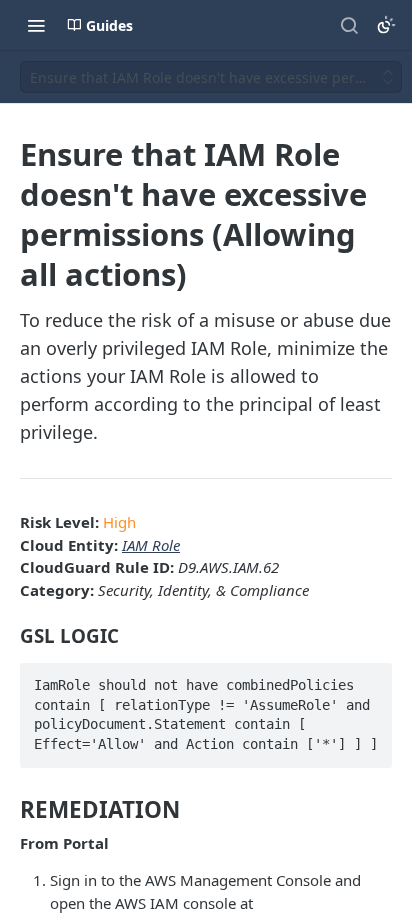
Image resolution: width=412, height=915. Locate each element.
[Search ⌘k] (349, 25)
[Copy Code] (368, 679)
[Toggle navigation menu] (36, 25)
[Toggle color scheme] (386, 25)
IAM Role (151, 545)
